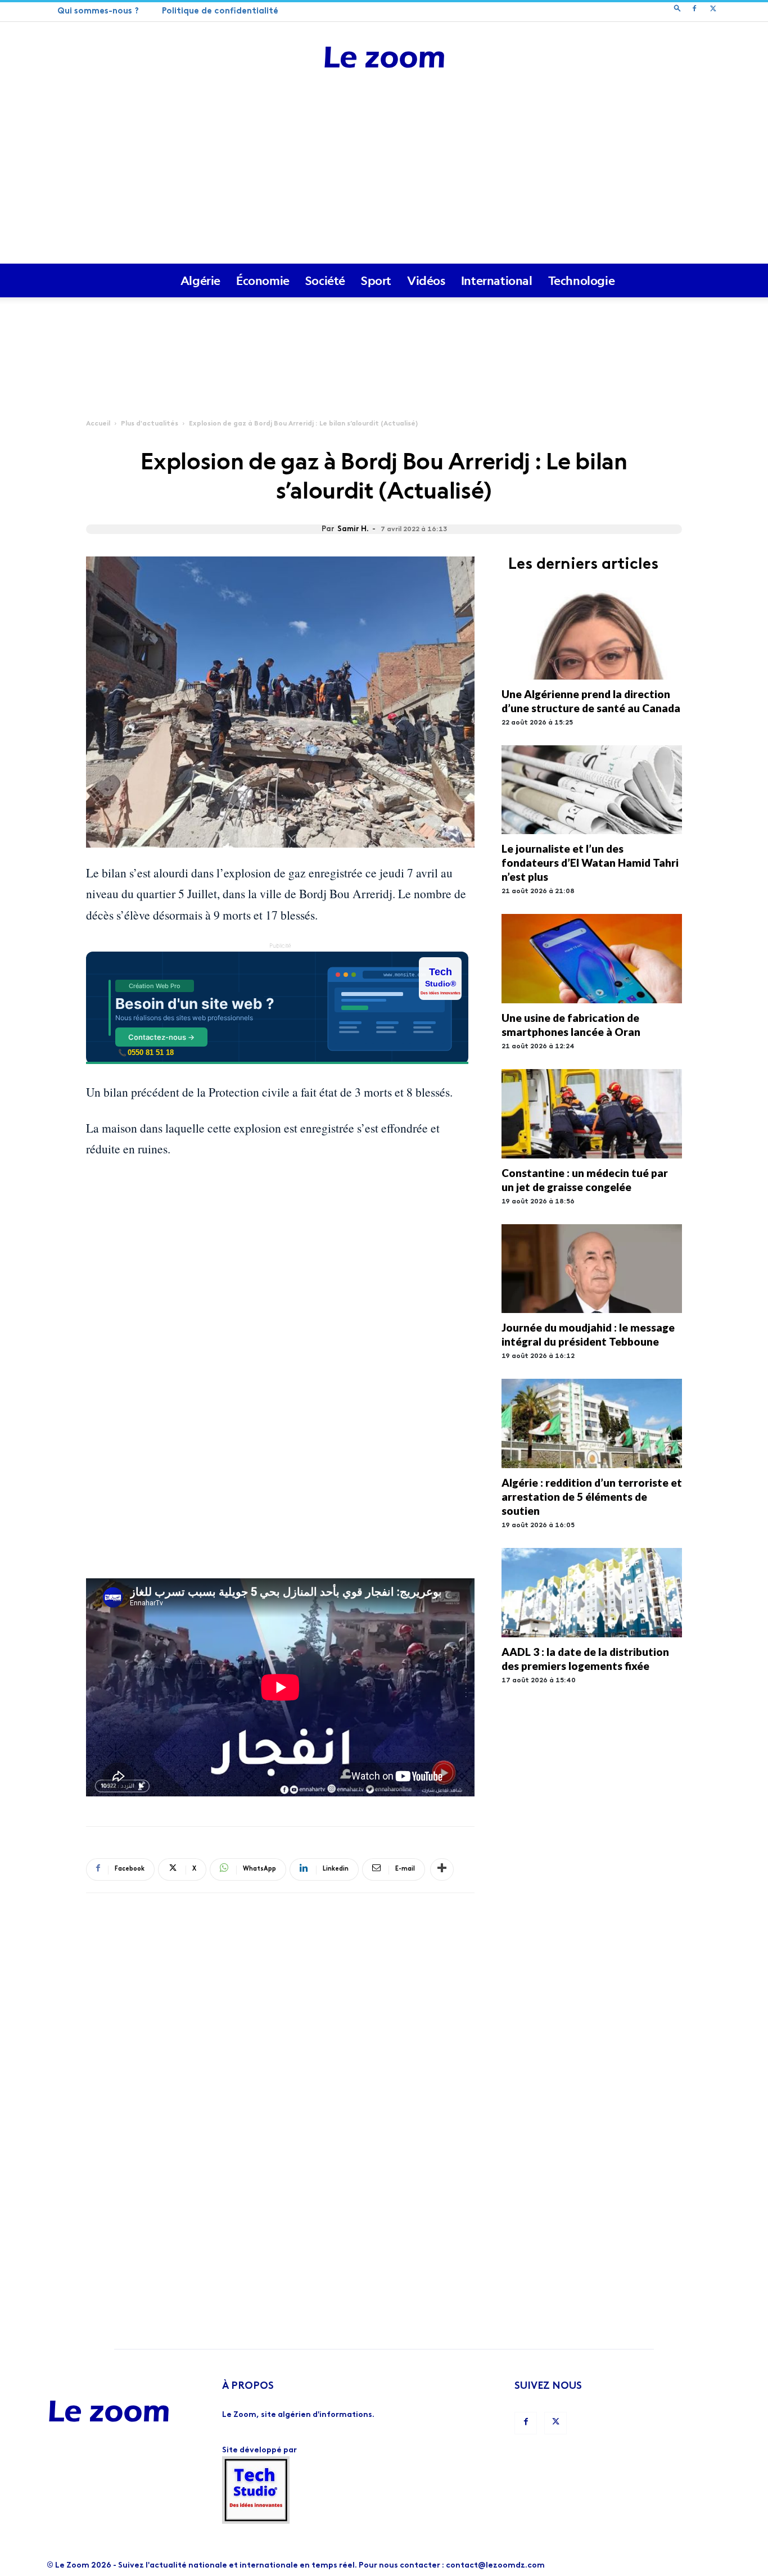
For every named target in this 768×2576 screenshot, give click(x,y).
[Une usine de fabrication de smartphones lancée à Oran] (592, 959)
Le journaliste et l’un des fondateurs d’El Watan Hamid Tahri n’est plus (590, 863)
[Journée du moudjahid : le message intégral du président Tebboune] (592, 1269)
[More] (442, 1869)
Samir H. (353, 529)
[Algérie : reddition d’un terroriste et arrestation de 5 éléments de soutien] (592, 1423)
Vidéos (426, 280)
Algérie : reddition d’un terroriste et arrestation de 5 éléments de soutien (592, 1497)
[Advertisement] (384, 179)
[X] (713, 10)
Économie (263, 280)
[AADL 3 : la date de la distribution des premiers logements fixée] (592, 1593)
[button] (677, 10)
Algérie (200, 280)
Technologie (582, 280)
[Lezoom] (384, 58)
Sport (376, 280)
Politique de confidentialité (220, 12)
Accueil (98, 424)
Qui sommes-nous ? (98, 12)
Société (325, 280)
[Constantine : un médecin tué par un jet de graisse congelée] (592, 1114)
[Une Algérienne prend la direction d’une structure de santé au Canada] (592, 635)
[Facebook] (694, 10)
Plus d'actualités (150, 424)
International (497, 280)
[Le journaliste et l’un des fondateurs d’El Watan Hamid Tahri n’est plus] (592, 790)
